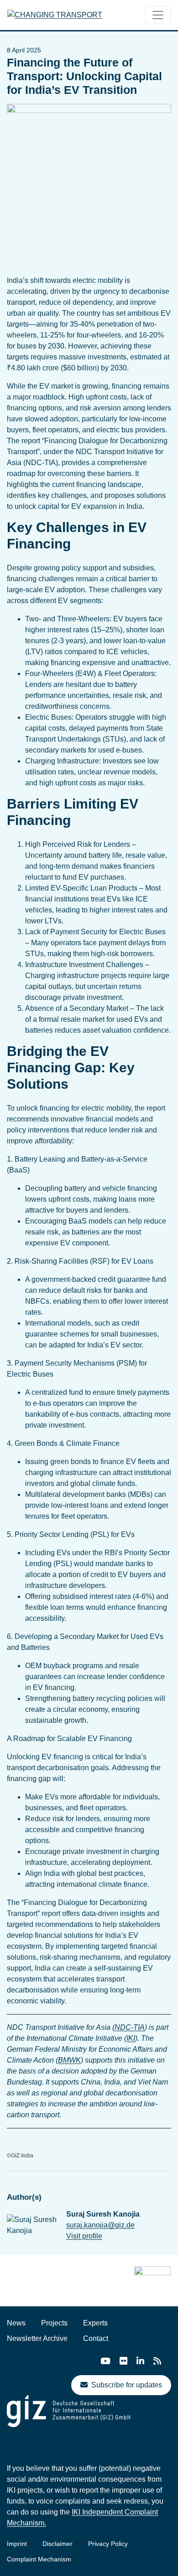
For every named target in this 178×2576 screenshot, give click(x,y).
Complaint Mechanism (39, 2559)
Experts (95, 2323)
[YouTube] (105, 2361)
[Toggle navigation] (158, 15)
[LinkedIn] (140, 2361)
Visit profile (84, 2236)
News (16, 2323)
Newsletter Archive (37, 2338)
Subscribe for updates (127, 2385)
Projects (54, 2323)
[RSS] (157, 2361)
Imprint (17, 2544)
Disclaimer (58, 2544)
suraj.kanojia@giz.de (100, 2225)
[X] (87, 2362)
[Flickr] (123, 2361)
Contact (96, 2338)
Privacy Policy (108, 2544)
